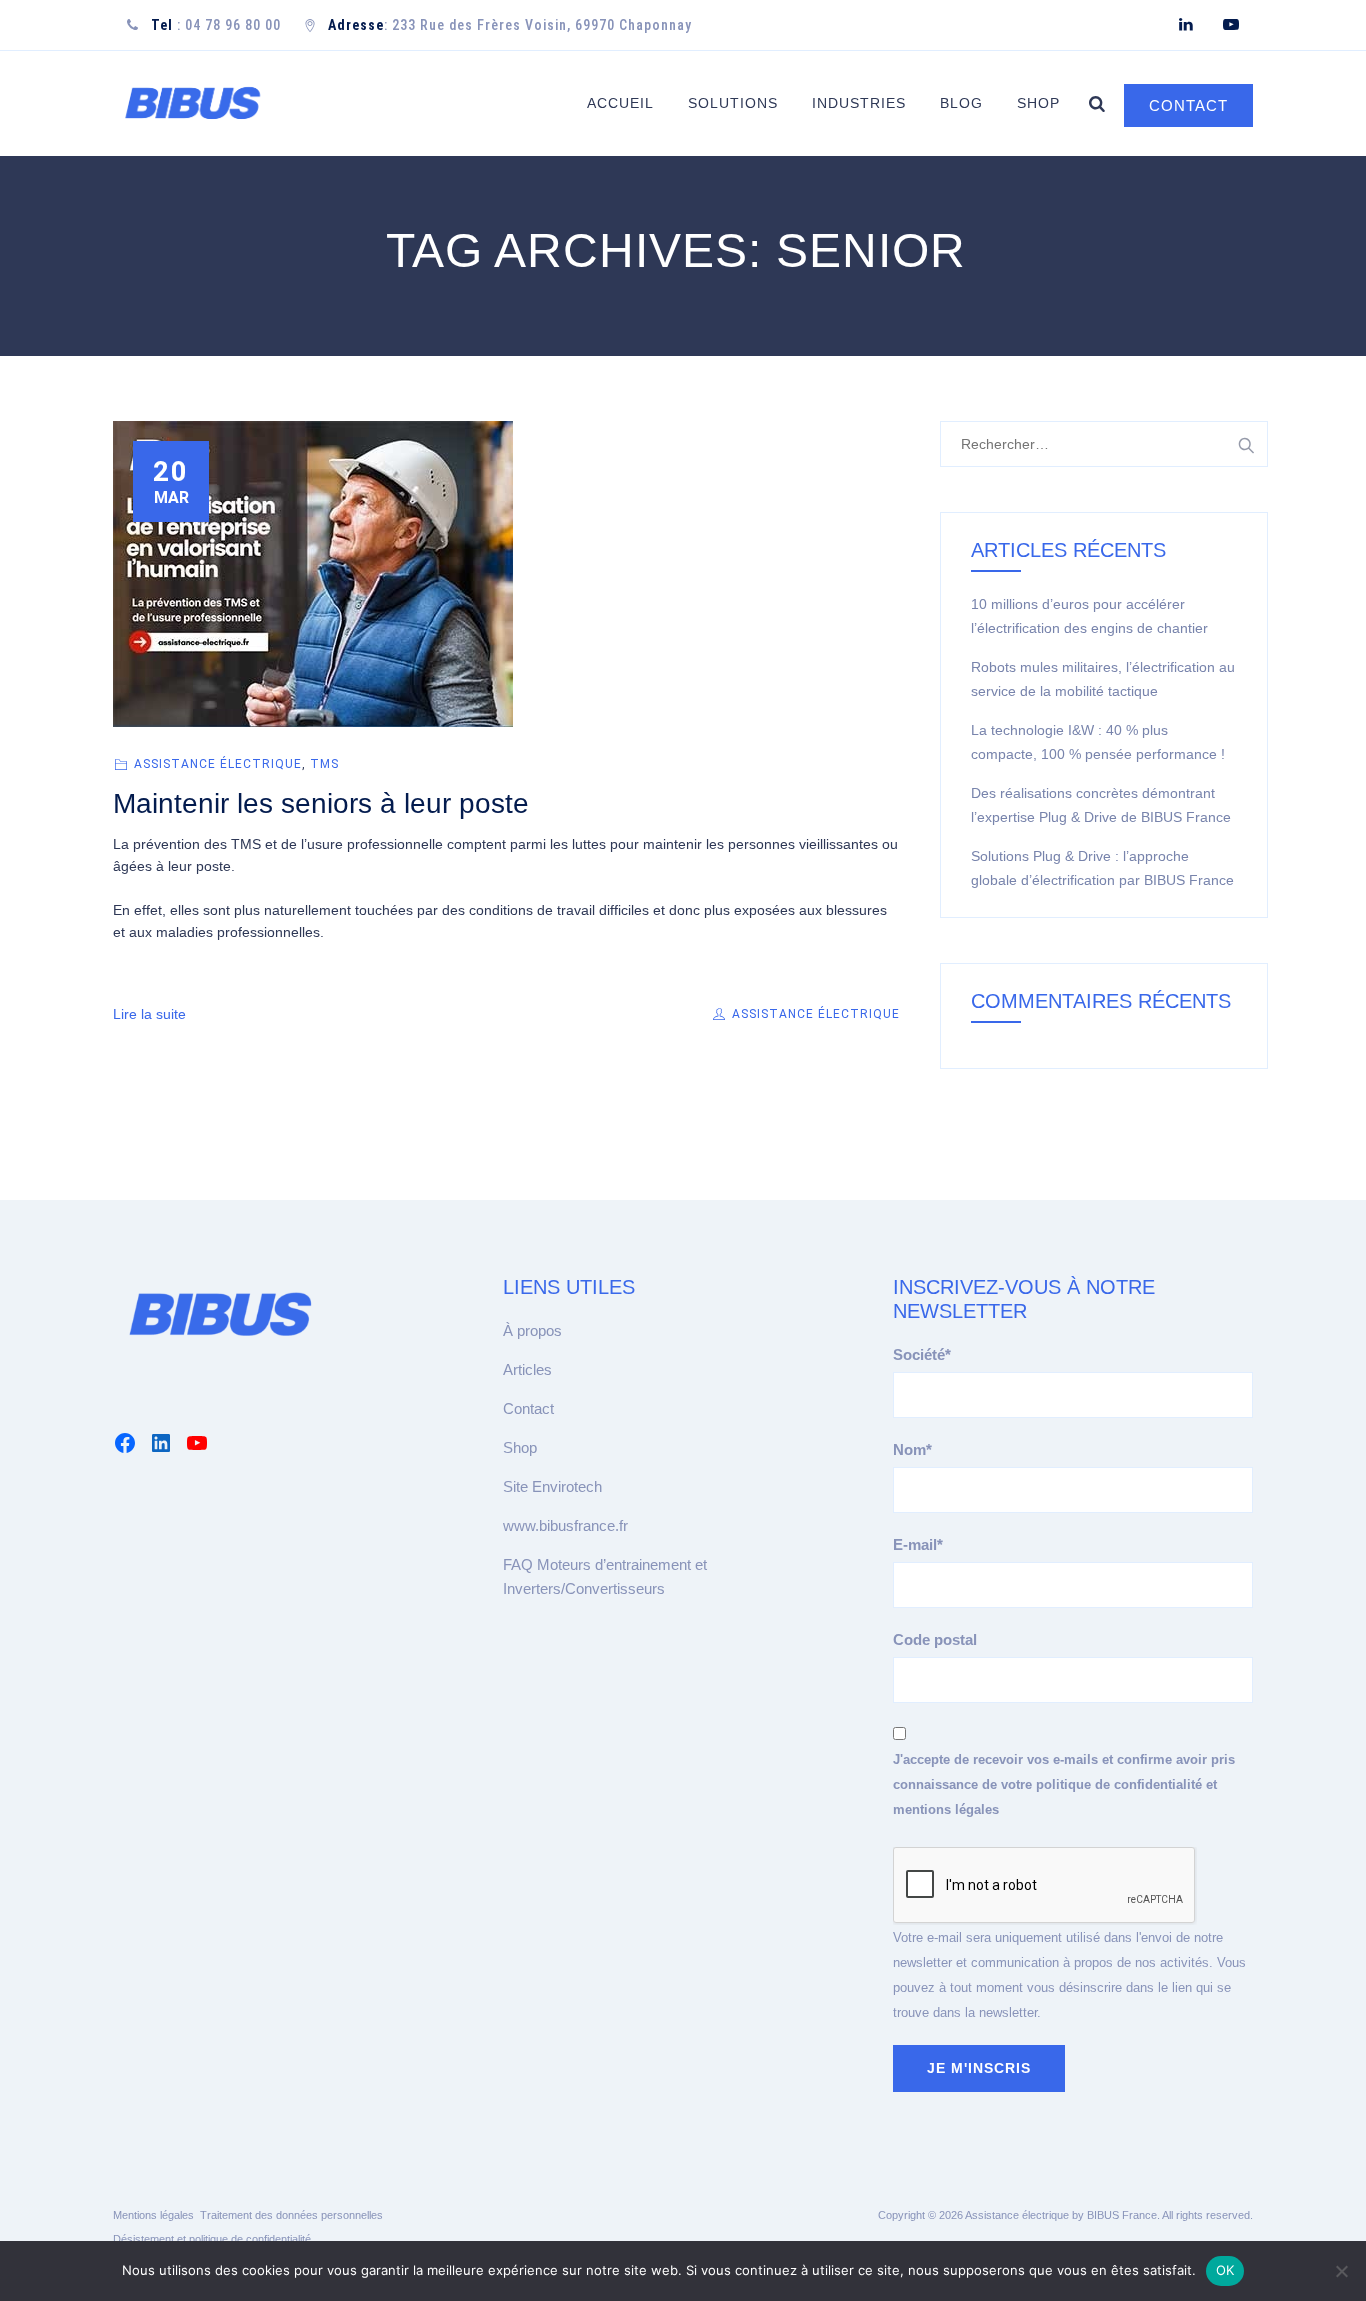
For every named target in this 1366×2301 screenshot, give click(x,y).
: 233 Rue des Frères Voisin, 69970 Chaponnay (510, 25)
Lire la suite (149, 1014)
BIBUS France (1122, 2215)
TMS (324, 764)
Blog (961, 103)
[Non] (1341, 2271)
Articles (527, 1369)
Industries (859, 103)
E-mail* (918, 1544)
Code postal (935, 1639)
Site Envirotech (552, 1486)
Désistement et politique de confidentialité (212, 2239)
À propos (532, 1330)
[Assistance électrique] (192, 103)
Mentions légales (153, 2215)
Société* (922, 1354)
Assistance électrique (814, 1014)
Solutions (733, 103)
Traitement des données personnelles (291, 2215)
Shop (1038, 103)
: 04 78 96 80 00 (216, 25)
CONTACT (1188, 105)
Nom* (912, 1449)
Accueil (620, 103)
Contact (528, 1408)
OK (1225, 2270)
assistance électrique (218, 764)
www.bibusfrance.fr (565, 1525)
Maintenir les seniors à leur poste (321, 803)
